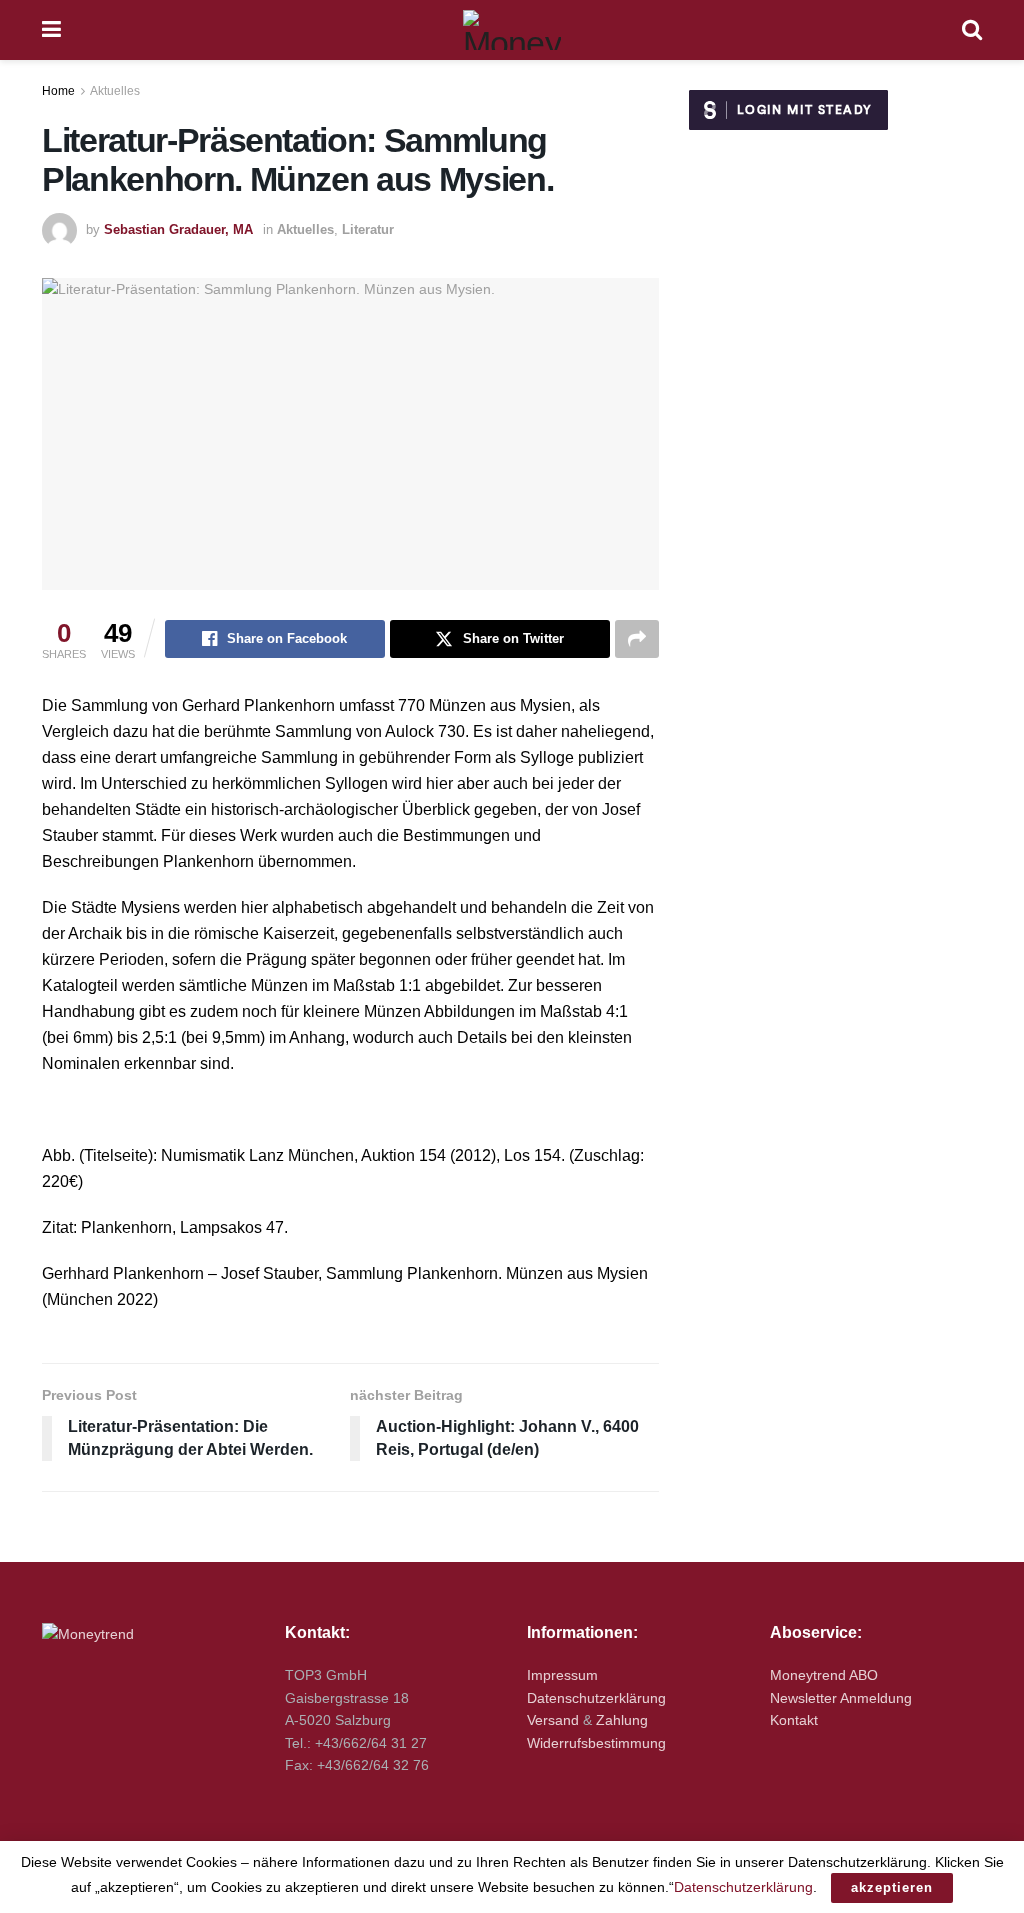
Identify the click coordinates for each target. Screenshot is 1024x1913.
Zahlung (622, 1720)
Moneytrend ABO (824, 1675)
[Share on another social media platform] (637, 639)
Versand (553, 1720)
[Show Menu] (51, 30)
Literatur (368, 229)
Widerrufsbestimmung (596, 1743)
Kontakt (794, 1720)
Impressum (562, 1675)
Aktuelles (115, 91)
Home (58, 91)
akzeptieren (892, 1887)
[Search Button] (972, 30)
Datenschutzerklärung (596, 1698)
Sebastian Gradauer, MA (178, 229)
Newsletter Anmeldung (841, 1698)
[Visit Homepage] (512, 30)
